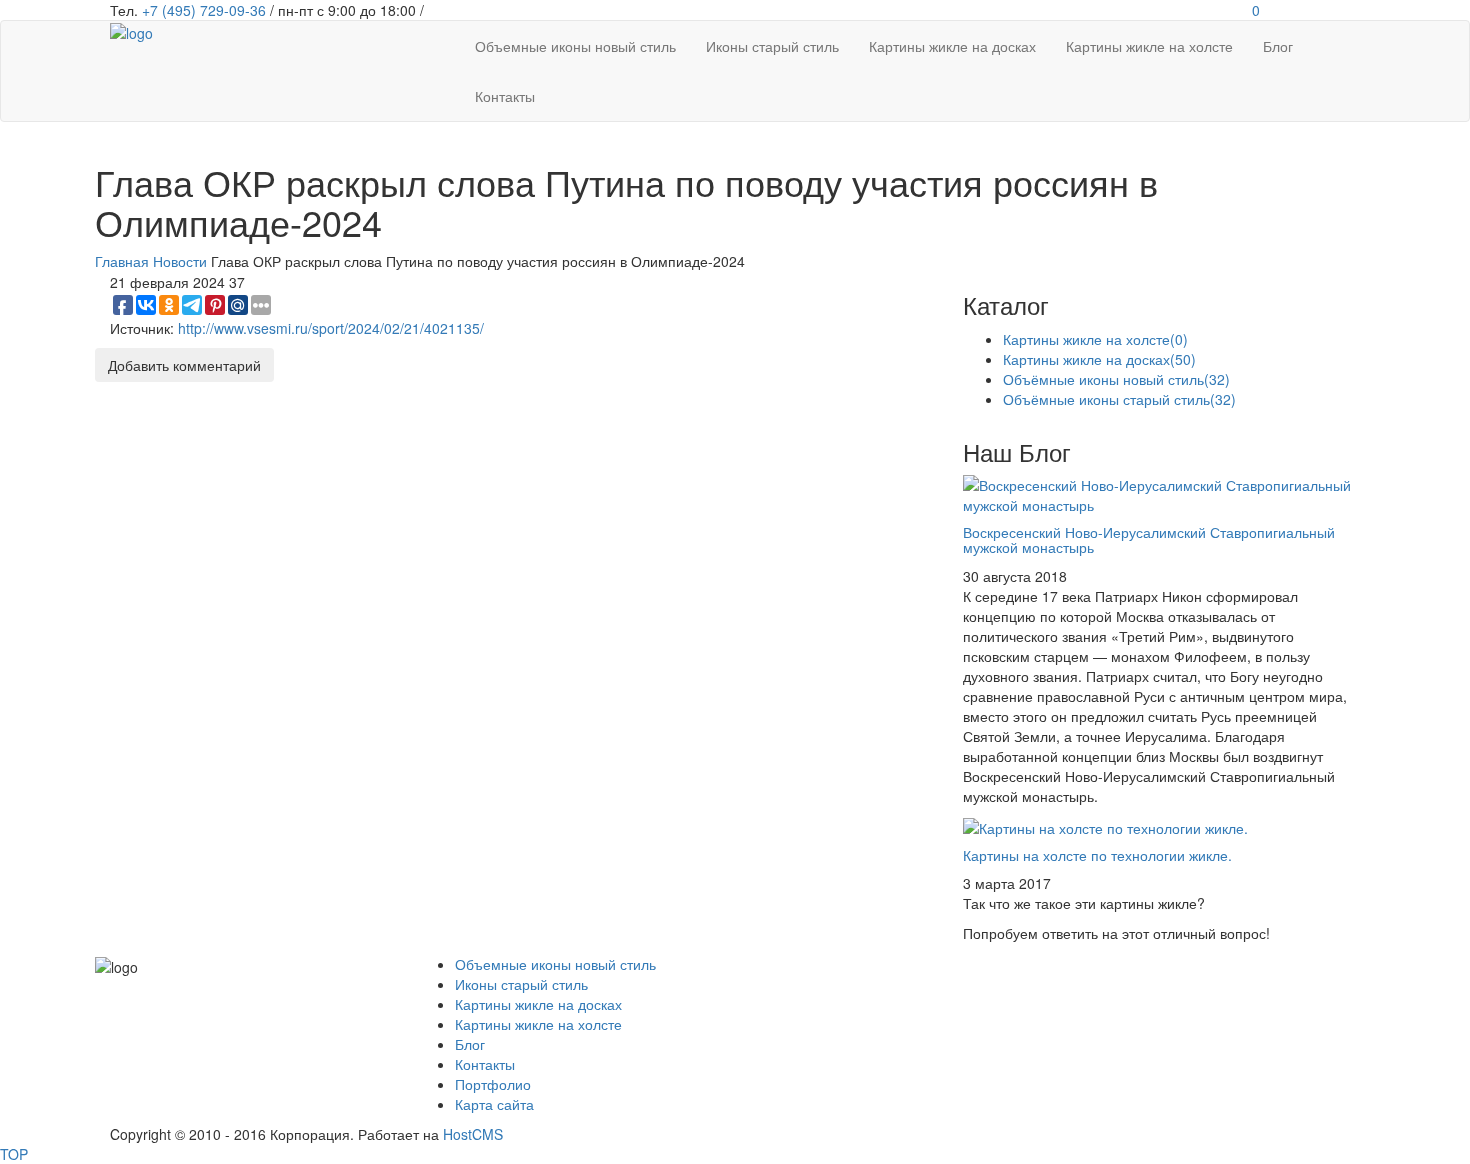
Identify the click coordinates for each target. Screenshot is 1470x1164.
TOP (14, 1154)
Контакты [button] (505, 96)
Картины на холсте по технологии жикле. (1097, 855)
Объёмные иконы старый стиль (1119, 399)
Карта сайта (494, 1104)
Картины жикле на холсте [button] (1149, 46)
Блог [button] (1278, 46)
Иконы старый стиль (521, 984)
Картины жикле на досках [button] (952, 46)
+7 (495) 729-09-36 (204, 10)
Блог (470, 1044)
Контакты (485, 1064)
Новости (180, 261)
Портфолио (493, 1084)
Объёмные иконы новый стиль (1116, 379)
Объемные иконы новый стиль (555, 964)
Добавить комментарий (184, 365)
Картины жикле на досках (1099, 359)
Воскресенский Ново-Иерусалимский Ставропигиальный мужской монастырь (1149, 539)
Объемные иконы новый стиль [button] (575, 46)
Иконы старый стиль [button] (772, 46)
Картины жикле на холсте (1095, 339)
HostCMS (473, 1134)
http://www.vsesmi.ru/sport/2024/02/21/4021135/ (331, 328)
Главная (122, 261)
